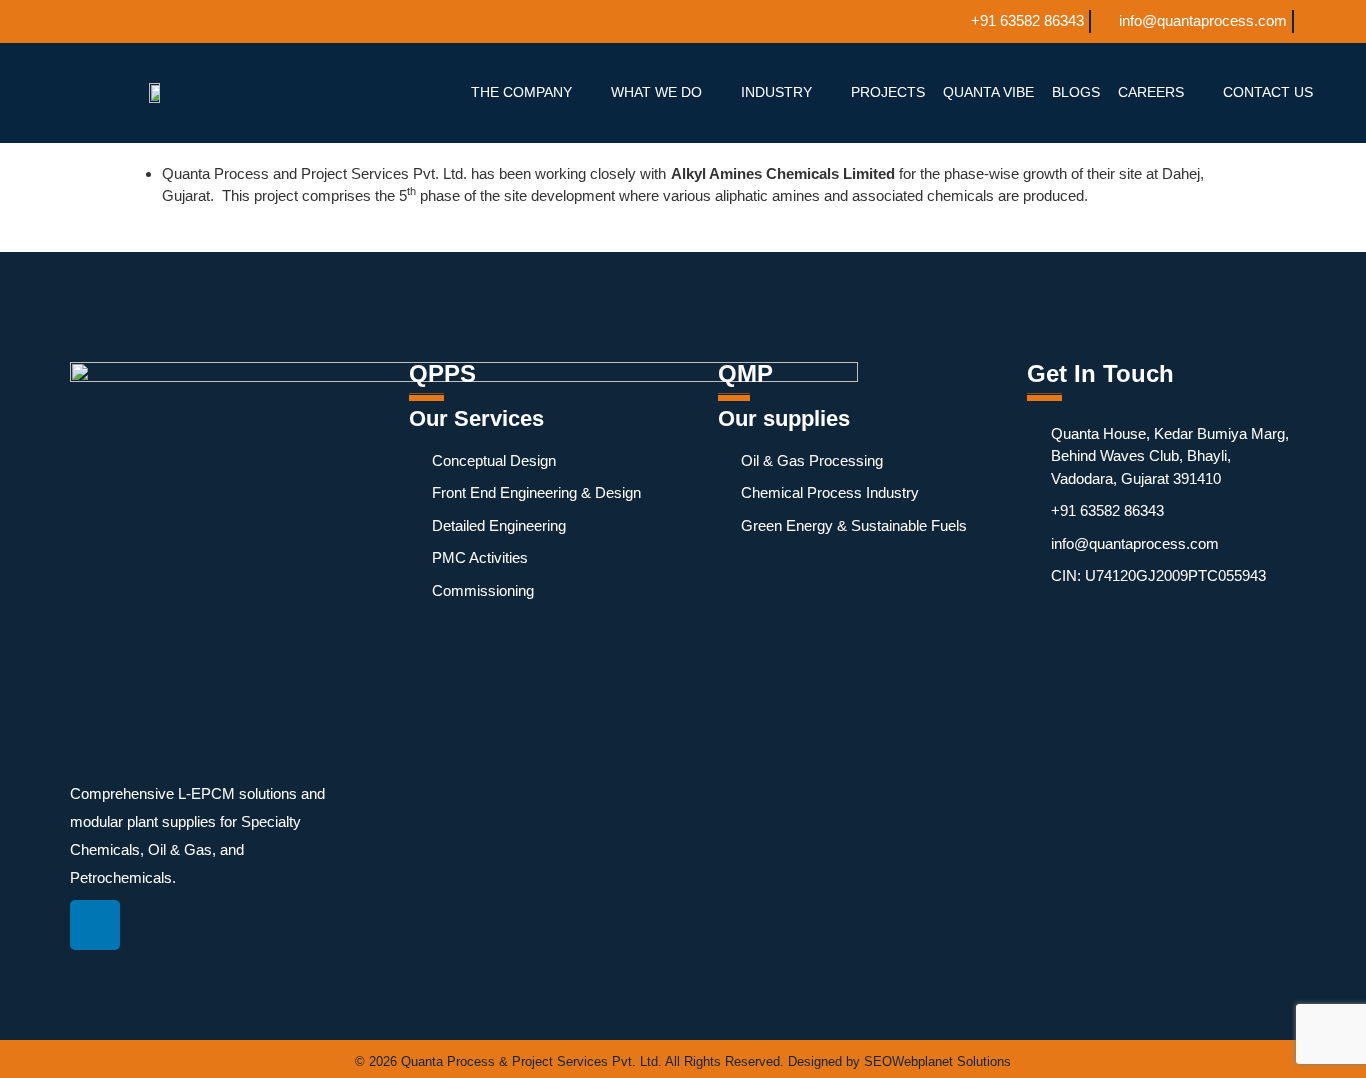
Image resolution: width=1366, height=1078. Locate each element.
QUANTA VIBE (988, 92)
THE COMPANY (521, 92)
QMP (745, 373)
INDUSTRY (776, 92)
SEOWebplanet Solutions (937, 1061)
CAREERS (1151, 92)
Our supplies (784, 418)
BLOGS (1076, 92)
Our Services (476, 418)
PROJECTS (888, 92)
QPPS (442, 373)
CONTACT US (1268, 92)
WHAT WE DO (656, 92)
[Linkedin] (95, 925)
